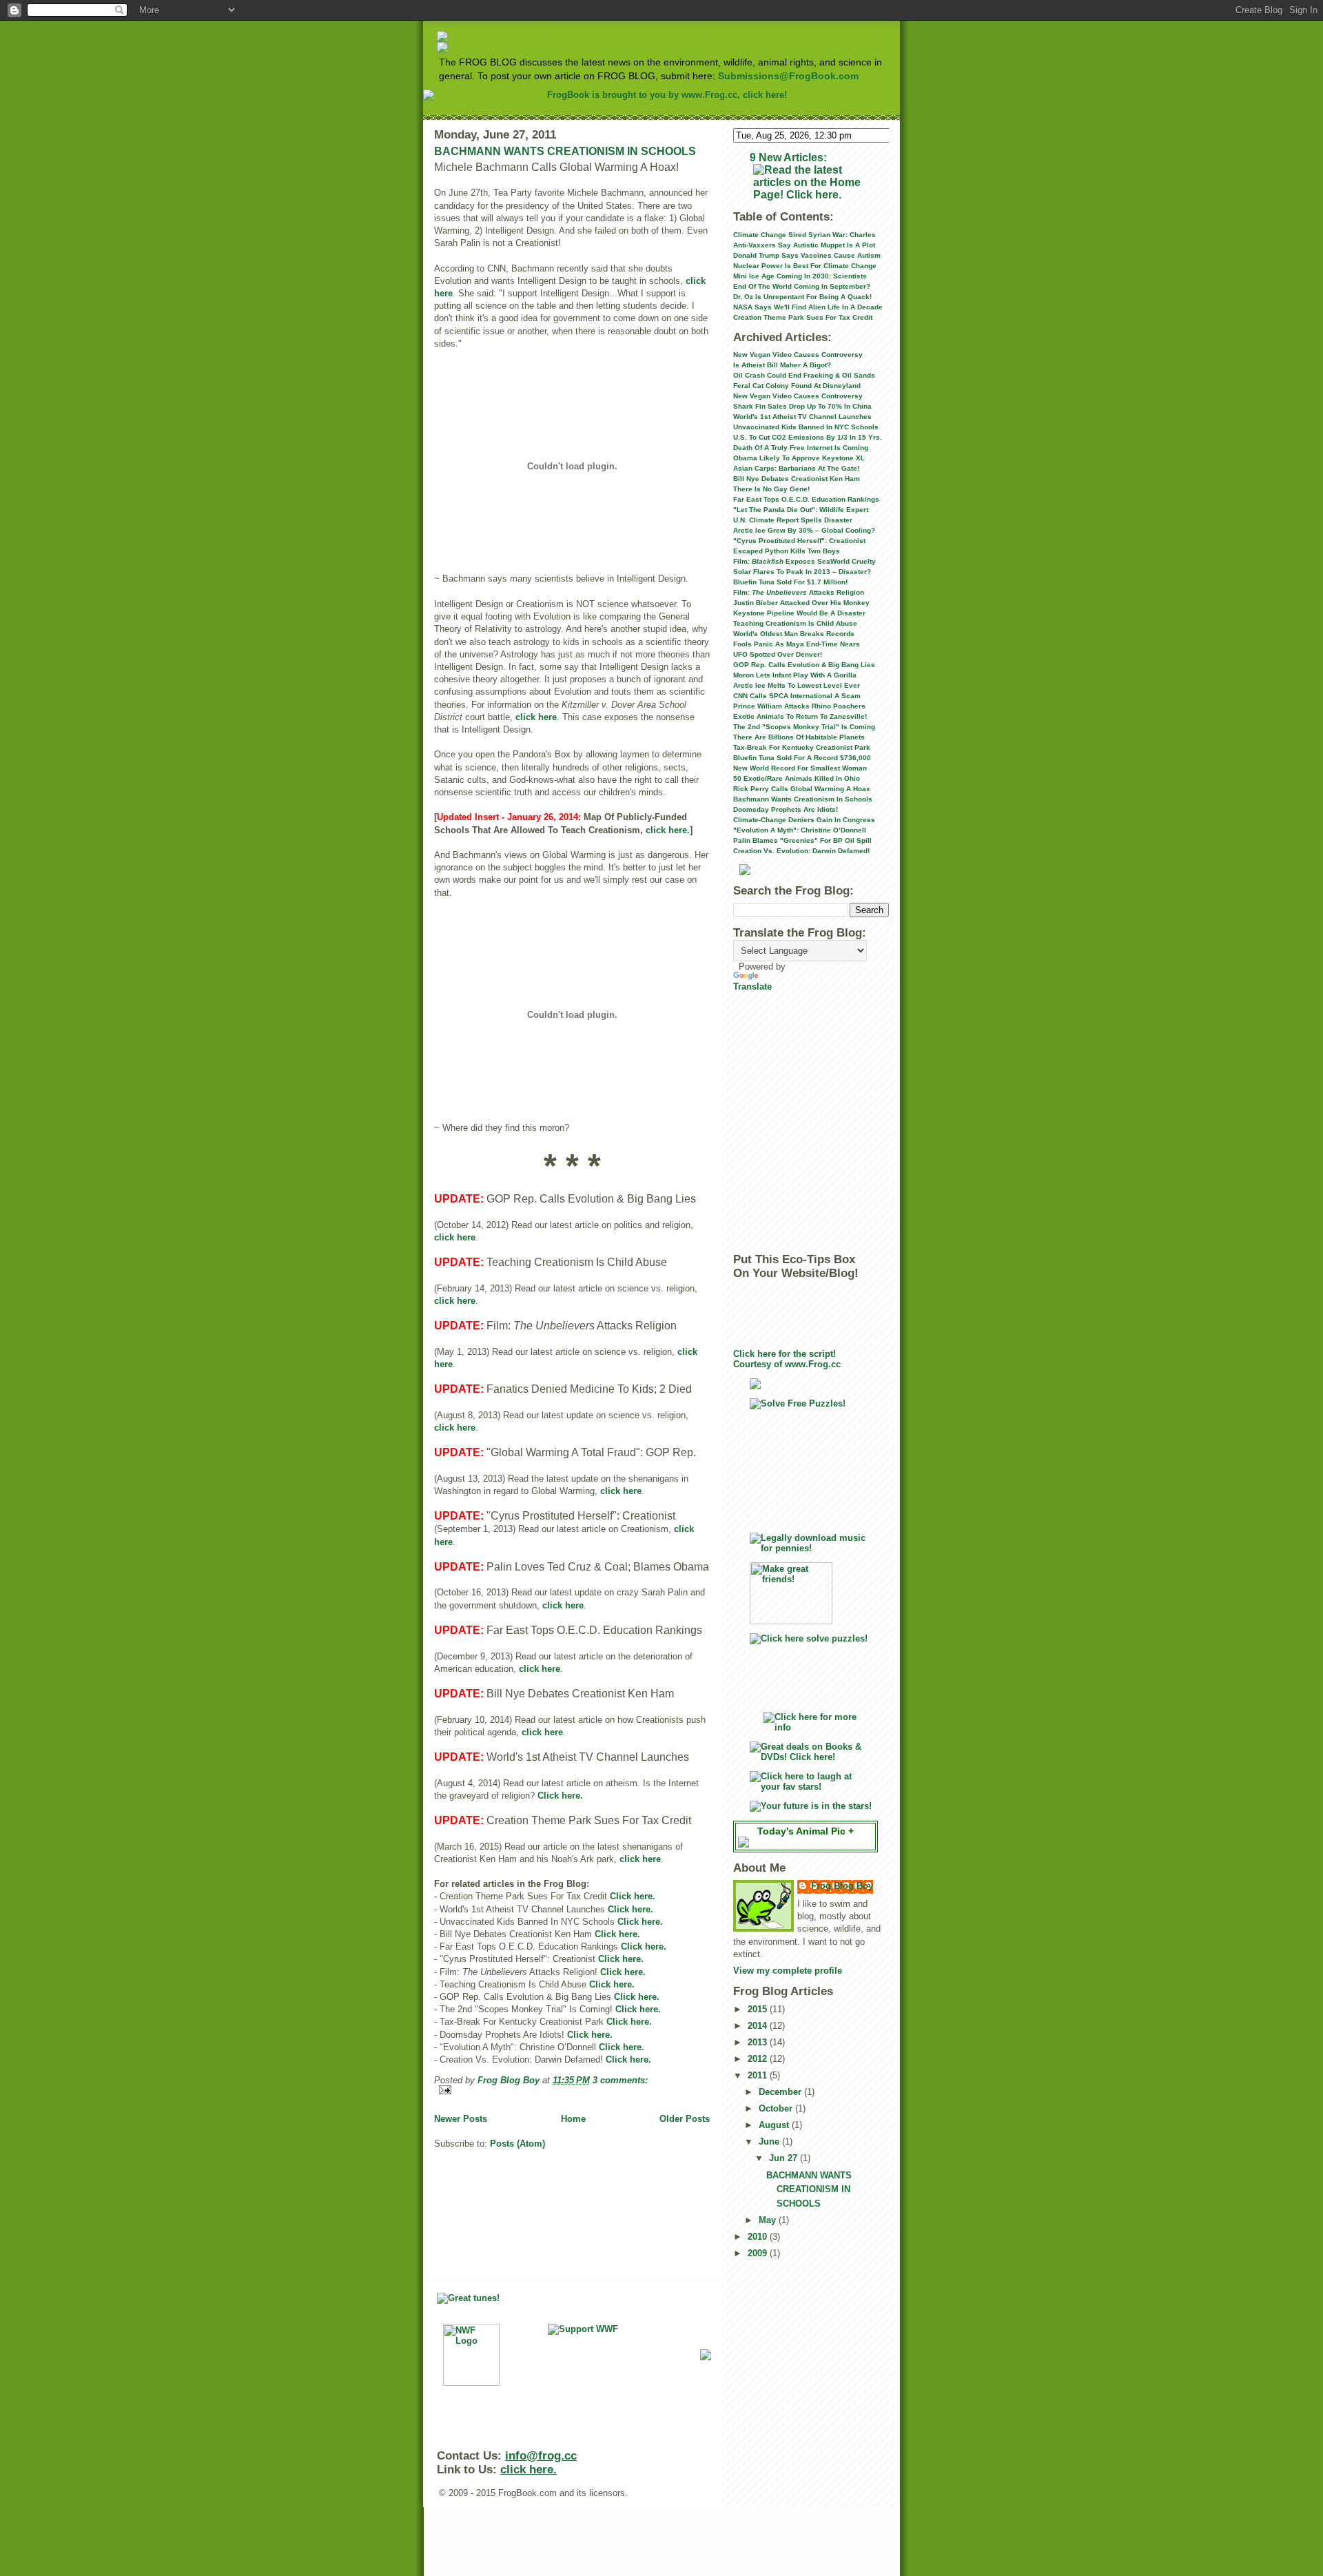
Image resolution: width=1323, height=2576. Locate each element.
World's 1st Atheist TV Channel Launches (802, 417)
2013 (759, 2042)
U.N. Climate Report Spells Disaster (793, 520)
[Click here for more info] (811, 1722)
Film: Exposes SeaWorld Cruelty (804, 561)
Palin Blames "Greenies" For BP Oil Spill (802, 840)
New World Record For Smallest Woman (800, 768)
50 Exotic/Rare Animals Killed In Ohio (797, 778)
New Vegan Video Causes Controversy (798, 355)
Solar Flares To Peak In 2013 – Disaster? (802, 572)
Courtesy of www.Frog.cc (787, 1364)
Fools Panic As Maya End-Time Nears (797, 644)
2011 (759, 2075)
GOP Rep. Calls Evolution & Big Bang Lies (804, 665)
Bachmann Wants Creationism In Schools (803, 799)
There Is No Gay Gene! (771, 489)
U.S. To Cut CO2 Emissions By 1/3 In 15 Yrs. (808, 437)
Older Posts (685, 2119)
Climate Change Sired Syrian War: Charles (804, 235)
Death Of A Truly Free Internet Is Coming (801, 448)
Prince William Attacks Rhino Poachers (799, 706)
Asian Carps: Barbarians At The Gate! (796, 468)
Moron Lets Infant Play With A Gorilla (795, 675)
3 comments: (620, 2080)
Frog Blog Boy (842, 1886)
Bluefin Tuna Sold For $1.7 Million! (790, 582)
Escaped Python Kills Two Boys (787, 551)
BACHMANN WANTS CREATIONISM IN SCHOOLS (565, 151)
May (769, 2220)
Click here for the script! (784, 1354)
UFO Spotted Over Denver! (778, 654)
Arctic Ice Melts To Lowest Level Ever (797, 685)
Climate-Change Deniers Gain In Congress (804, 820)
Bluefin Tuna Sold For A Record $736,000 (802, 758)
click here (536, 717)
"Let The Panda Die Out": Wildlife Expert (801, 510)
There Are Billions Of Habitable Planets (799, 737)
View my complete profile (788, 1971)
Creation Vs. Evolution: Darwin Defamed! (801, 851)
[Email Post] (572, 2090)
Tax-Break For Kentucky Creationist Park (802, 747)
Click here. (560, 1796)
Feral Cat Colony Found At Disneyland (797, 386)
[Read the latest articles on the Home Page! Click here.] (811, 183)
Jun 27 (784, 2158)
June (770, 2141)
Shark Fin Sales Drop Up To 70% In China (802, 406)
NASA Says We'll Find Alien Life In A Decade (808, 307)
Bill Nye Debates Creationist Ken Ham (797, 479)
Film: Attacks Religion (799, 592)
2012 (759, 2059)
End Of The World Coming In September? (802, 286)
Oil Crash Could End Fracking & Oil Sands (804, 375)
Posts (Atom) (517, 2144)
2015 (759, 2009)
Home (573, 2119)
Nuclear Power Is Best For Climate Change (805, 266)
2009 (759, 2253)
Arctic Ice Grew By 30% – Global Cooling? (804, 530)
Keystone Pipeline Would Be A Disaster (799, 613)
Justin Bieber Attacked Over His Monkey (801, 603)
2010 (759, 2237)
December (781, 2092)
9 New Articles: (788, 157)
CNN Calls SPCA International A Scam (797, 696)
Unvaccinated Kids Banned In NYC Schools (806, 427)
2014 (759, 2026)
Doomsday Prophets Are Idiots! (786, 809)
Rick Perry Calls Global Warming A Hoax (802, 789)
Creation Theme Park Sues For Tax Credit (803, 317)
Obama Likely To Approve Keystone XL (799, 458)
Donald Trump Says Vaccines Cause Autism (807, 255)
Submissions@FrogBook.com (788, 76)
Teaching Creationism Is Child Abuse (795, 623)
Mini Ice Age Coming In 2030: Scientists (800, 276)
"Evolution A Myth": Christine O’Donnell (800, 830)
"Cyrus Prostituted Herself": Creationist (799, 541)
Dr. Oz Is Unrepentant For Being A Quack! (802, 297)
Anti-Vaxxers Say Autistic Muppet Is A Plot (804, 245)
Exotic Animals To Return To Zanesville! (800, 716)
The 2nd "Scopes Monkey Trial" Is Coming (804, 727)
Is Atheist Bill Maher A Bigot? (782, 365)
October (777, 2108)
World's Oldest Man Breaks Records (794, 634)
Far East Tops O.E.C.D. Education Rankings (806, 499)
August (775, 2125)
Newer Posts (461, 2119)
